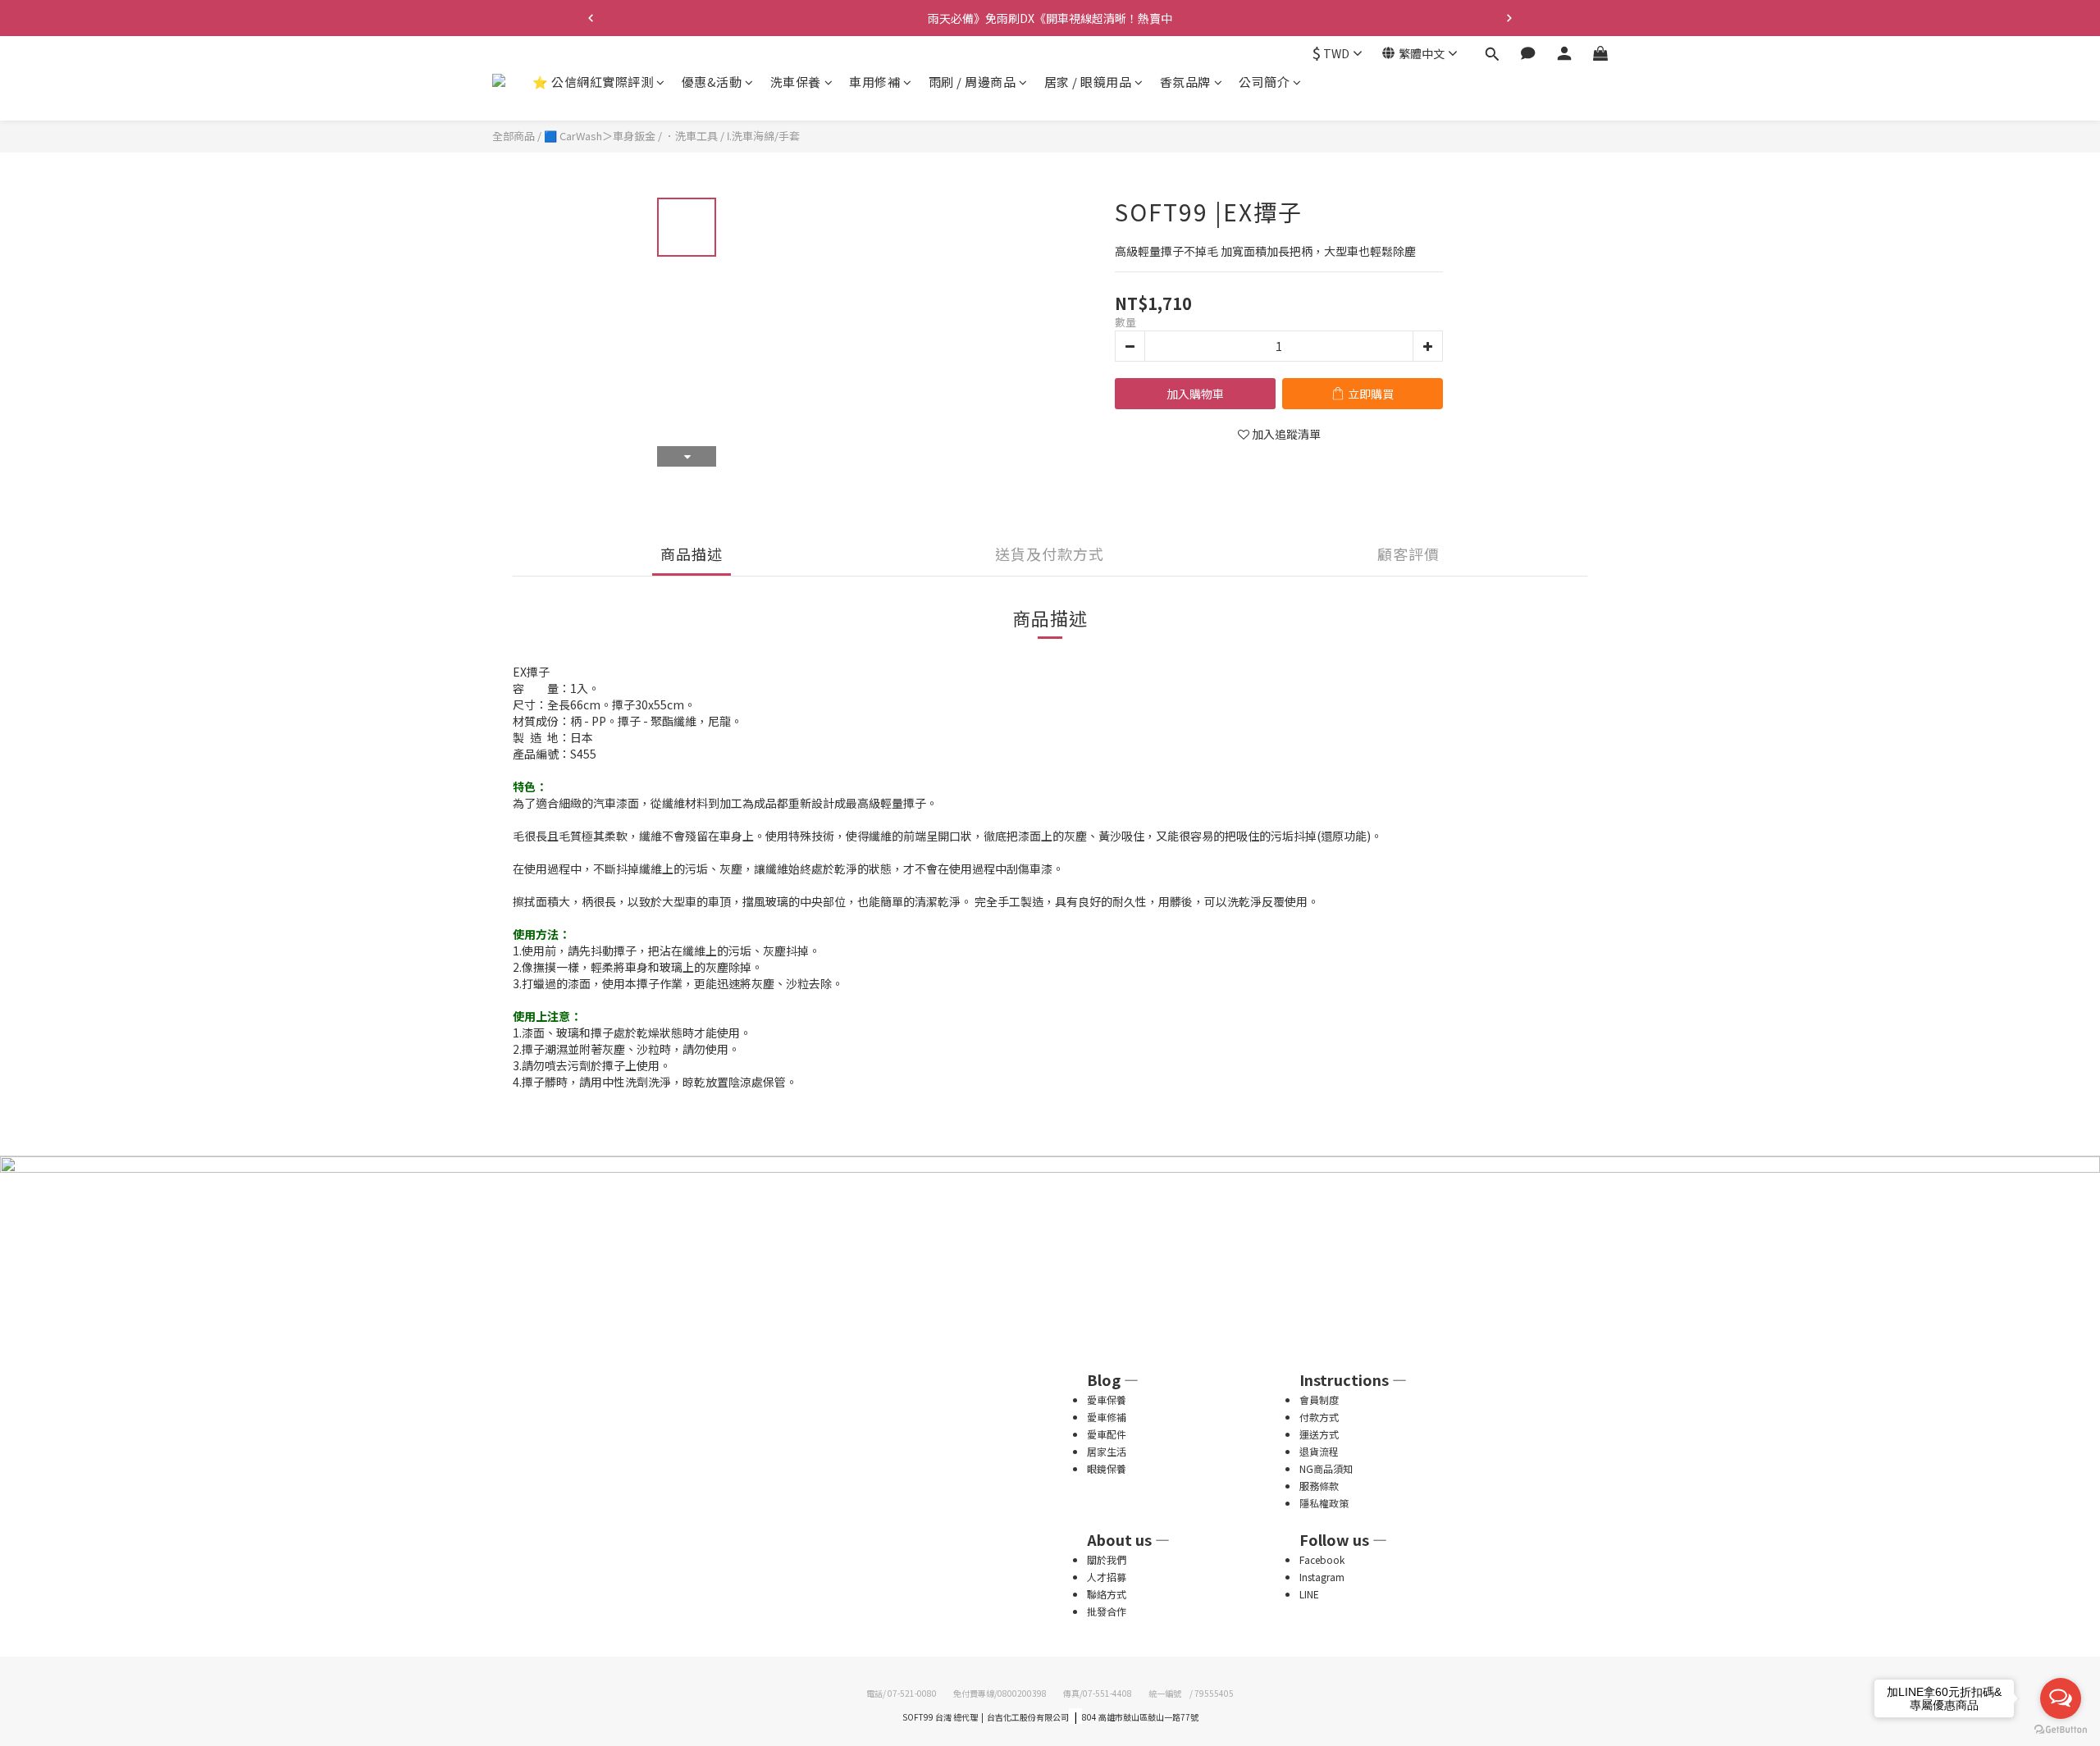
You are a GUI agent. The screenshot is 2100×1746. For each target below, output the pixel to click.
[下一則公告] (1509, 18)
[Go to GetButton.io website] (2061, 1730)
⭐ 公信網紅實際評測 (593, 82)
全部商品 (514, 136)
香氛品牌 (1185, 82)
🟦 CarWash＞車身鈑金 (600, 136)
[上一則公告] (591, 18)
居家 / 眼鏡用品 (1088, 82)
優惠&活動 (712, 82)
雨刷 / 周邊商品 (972, 82)
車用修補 (874, 82)
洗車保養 (796, 82)
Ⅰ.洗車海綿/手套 (763, 136)
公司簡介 (1264, 82)
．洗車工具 (691, 136)
